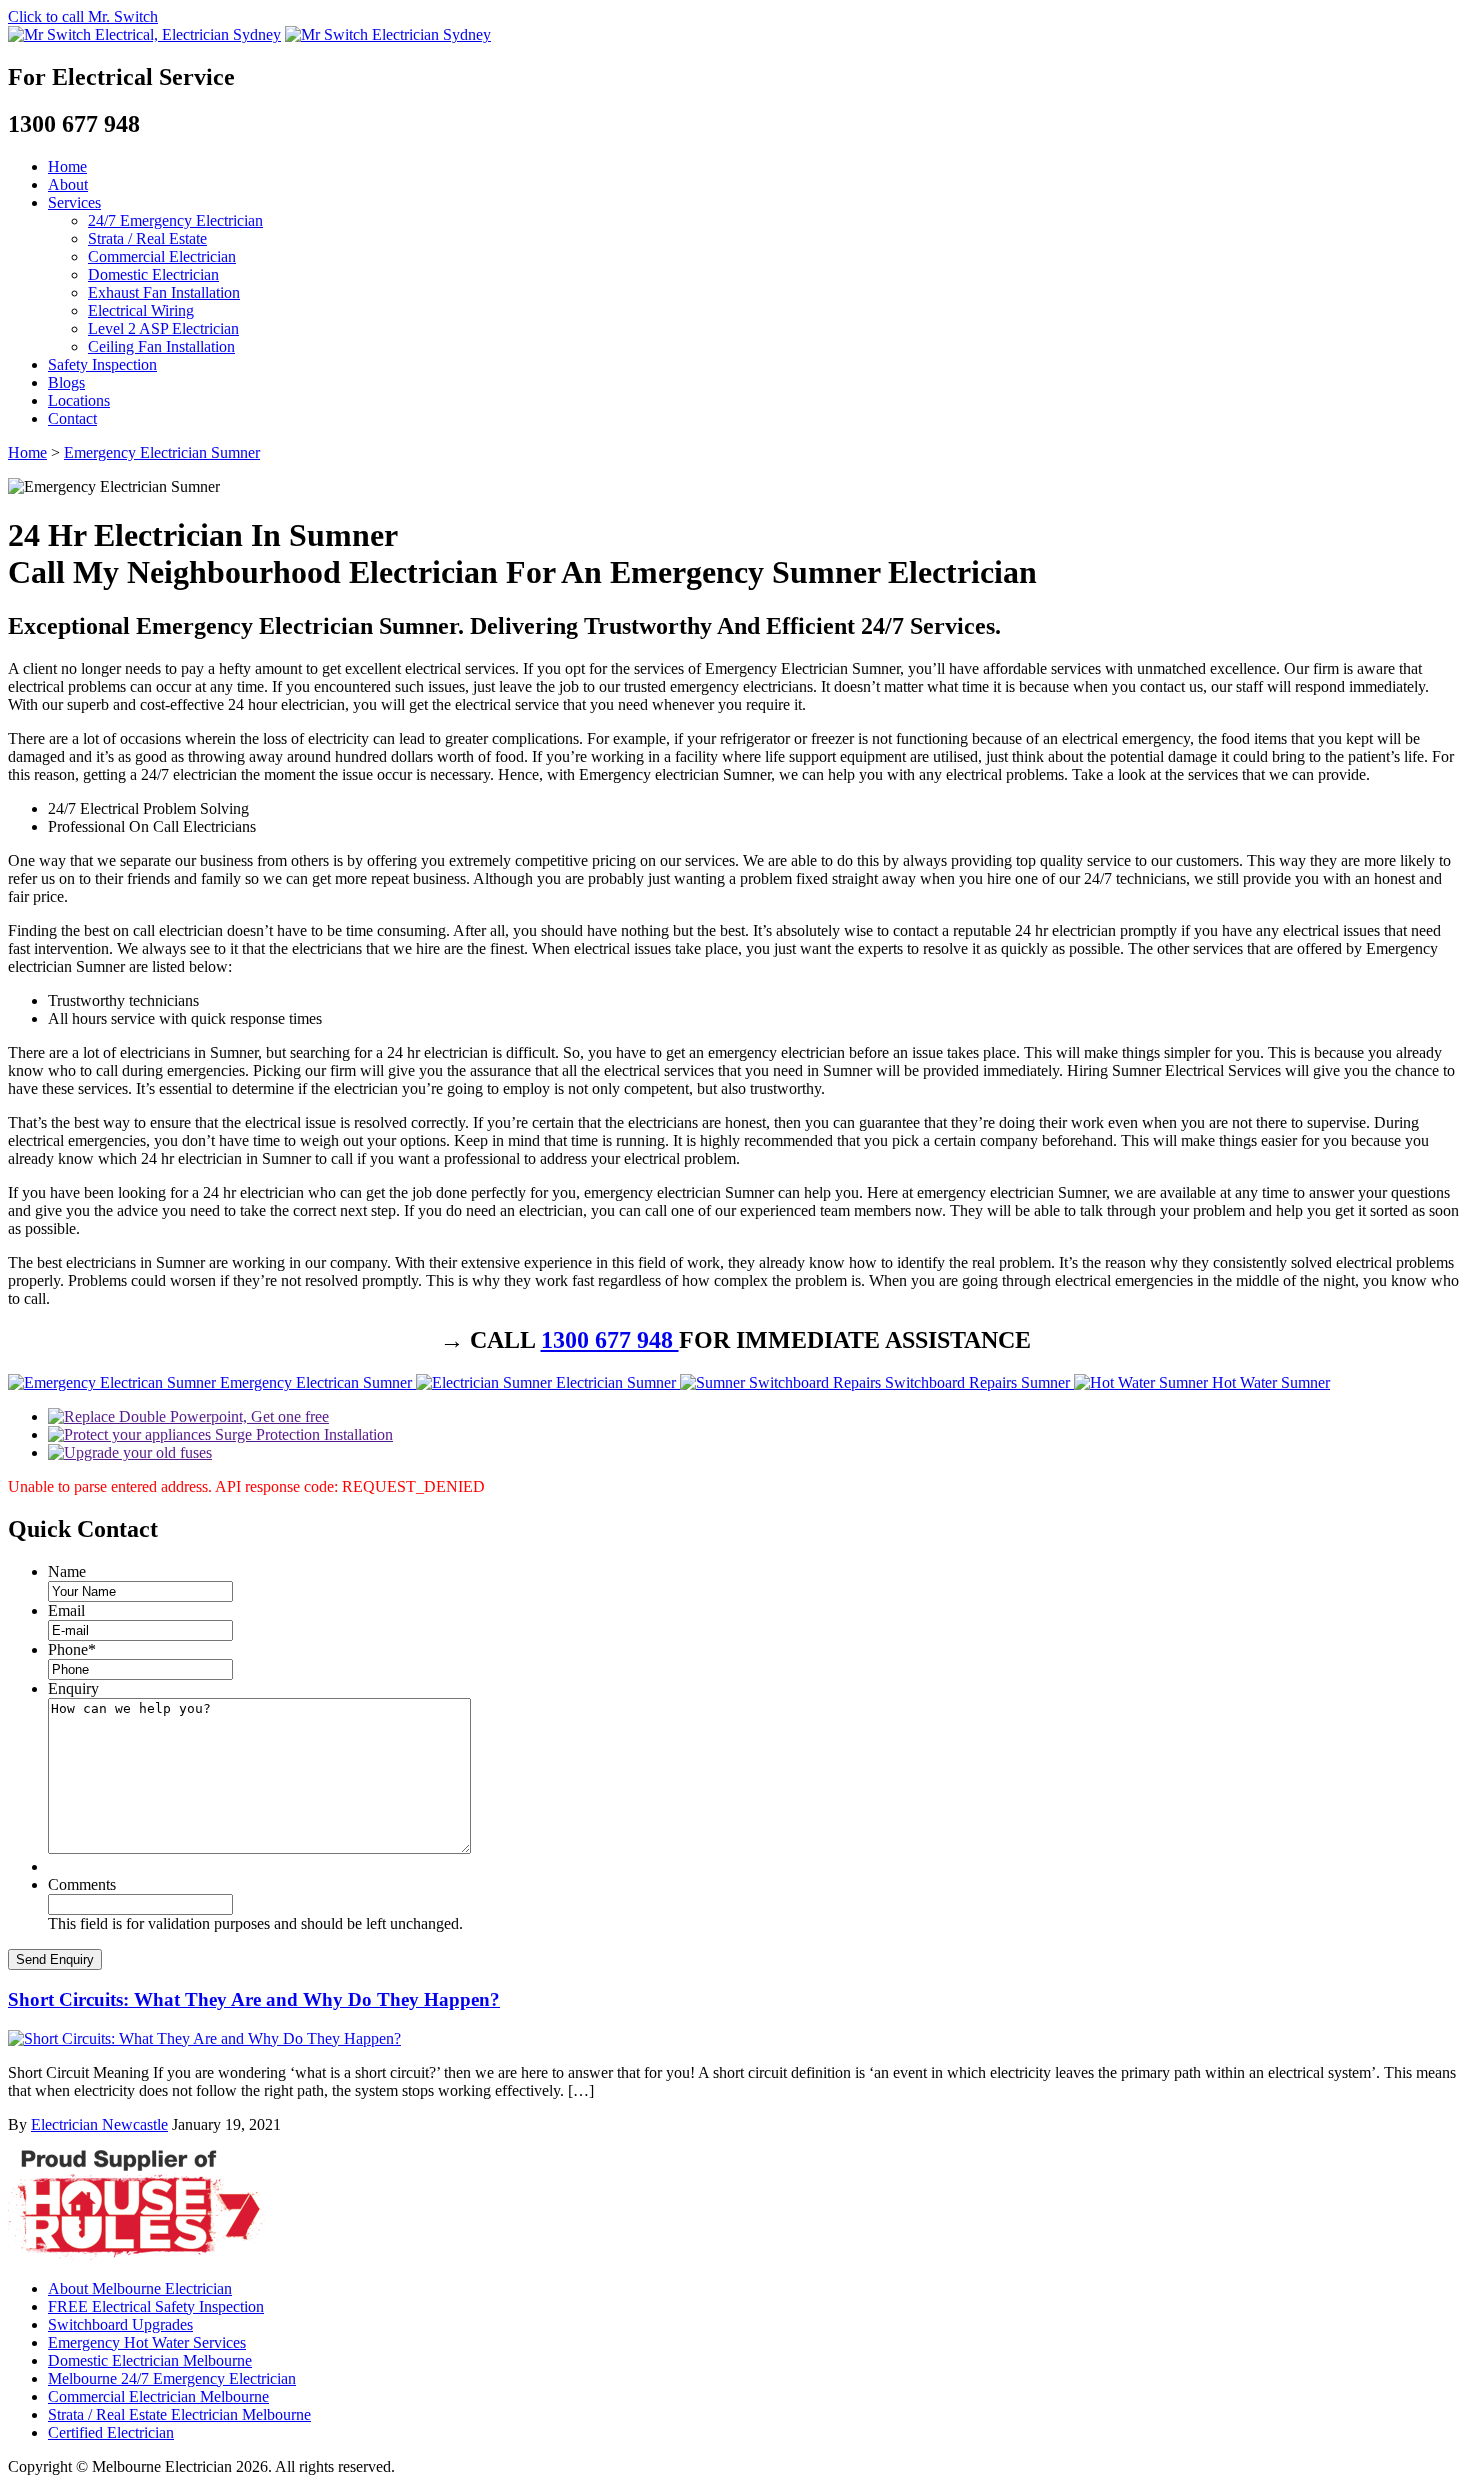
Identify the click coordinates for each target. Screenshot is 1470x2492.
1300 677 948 (610, 1340)
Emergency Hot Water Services (147, 2342)
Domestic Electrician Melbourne (150, 2360)
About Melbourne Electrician (140, 2288)
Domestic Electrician (153, 274)
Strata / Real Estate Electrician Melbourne (179, 2414)
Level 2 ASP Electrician (163, 328)
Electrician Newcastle (99, 2124)
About (68, 184)
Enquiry (73, 1688)
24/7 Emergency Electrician (175, 220)
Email (66, 1610)
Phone (72, 1649)
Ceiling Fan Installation (161, 346)
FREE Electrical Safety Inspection (156, 2306)
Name (67, 1571)
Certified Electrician (111, 2432)
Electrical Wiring (141, 310)
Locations (79, 400)
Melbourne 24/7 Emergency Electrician (172, 2378)
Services (74, 202)
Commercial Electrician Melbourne (158, 2396)
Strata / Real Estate (147, 238)
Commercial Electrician (162, 256)
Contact (72, 418)
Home (67, 166)
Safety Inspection (102, 364)
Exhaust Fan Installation (164, 292)
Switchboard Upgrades (120, 2324)
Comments (82, 1884)
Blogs (66, 382)
